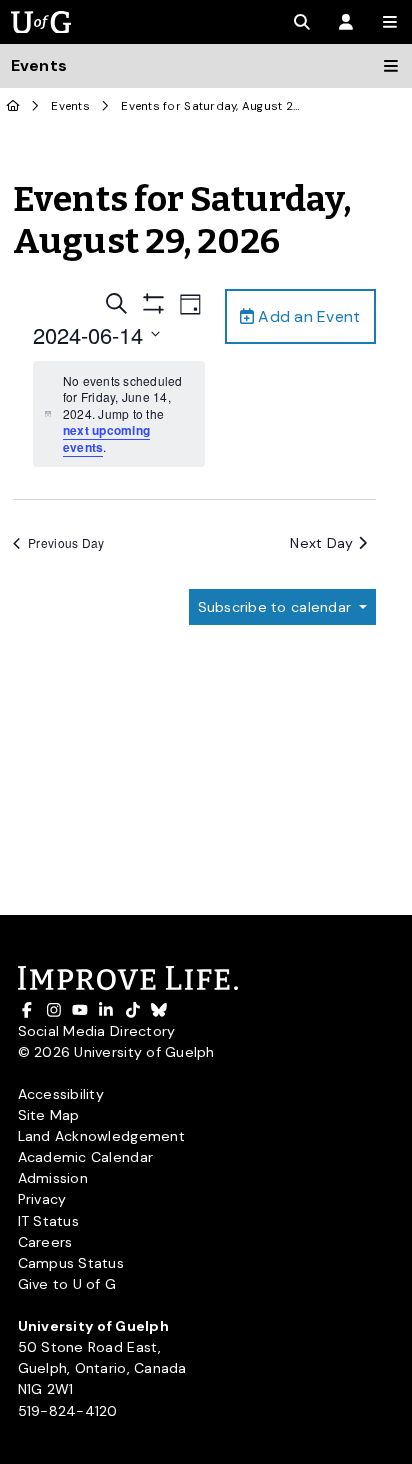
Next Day (323, 543)
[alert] (119, 414)
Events (70, 106)
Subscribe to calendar (277, 607)
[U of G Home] (13, 106)
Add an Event (307, 316)
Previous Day (66, 542)
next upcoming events (106, 438)
